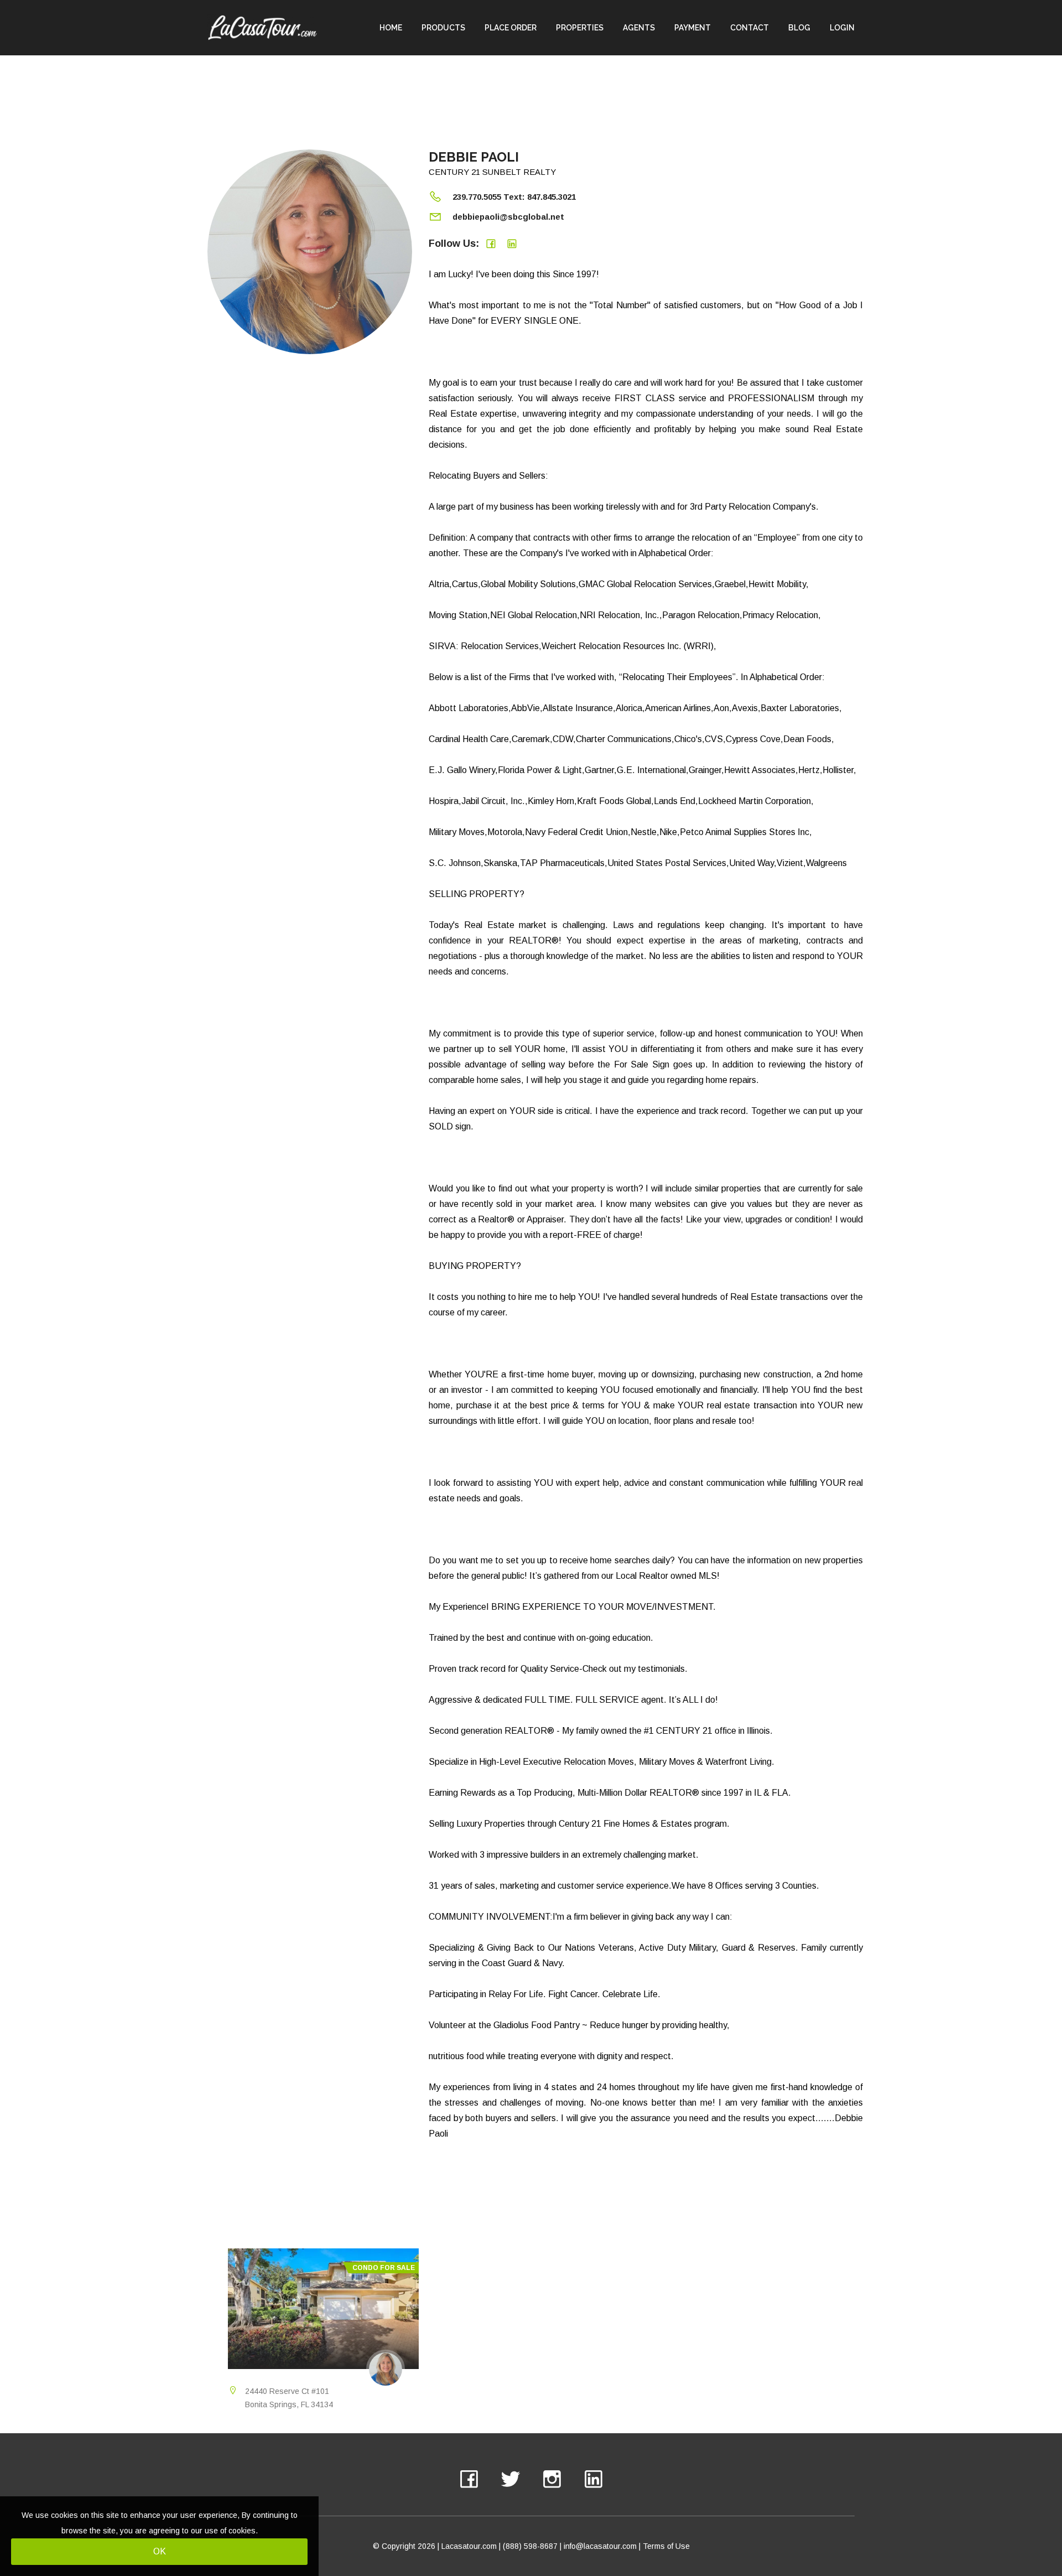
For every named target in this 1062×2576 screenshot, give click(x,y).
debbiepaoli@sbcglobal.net (508, 217)
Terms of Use (666, 2546)
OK (160, 2551)
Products (443, 28)
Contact (749, 28)
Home (391, 28)
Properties (580, 28)
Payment (693, 28)
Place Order (511, 28)
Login (842, 28)
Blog (799, 28)
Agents (639, 28)
